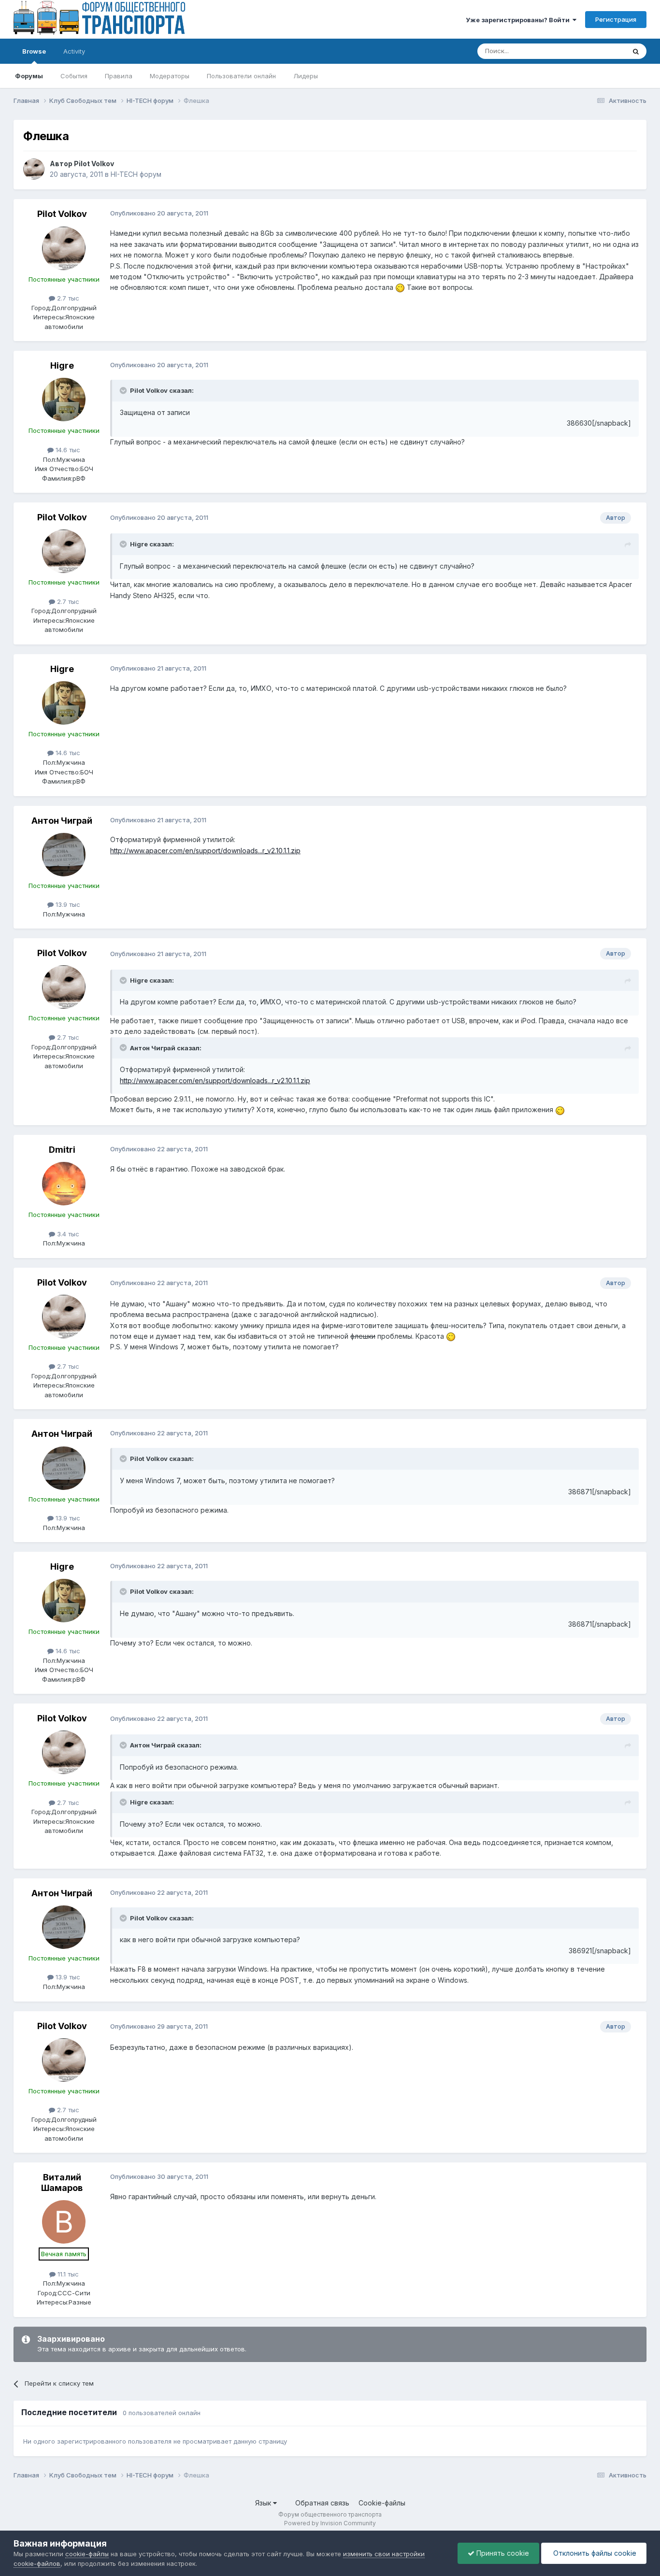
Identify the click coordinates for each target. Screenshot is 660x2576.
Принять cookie (502, 2553)
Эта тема (599, 51)
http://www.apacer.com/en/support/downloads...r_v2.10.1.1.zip (205, 851)
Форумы (29, 76)
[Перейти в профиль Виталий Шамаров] (64, 2222)
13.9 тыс (67, 904)
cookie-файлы (87, 2554)
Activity (74, 51)
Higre (62, 365)
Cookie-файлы (382, 2503)
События (74, 76)
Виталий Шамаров (62, 2182)
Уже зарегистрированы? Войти (519, 20)
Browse (34, 51)
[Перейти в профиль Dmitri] (64, 1184)
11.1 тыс (67, 2274)
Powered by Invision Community (330, 2523)
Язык (264, 2503)
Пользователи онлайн (241, 76)
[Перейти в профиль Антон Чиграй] (64, 855)
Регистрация (616, 19)
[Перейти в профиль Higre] (64, 400)
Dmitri (62, 1150)
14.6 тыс (67, 450)
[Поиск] (636, 51)
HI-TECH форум (136, 174)
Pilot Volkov (94, 164)
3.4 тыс (67, 1234)
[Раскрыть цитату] (124, 390)
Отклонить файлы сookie (594, 2553)
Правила (119, 76)
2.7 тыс (67, 298)
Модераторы (170, 76)
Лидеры (306, 76)
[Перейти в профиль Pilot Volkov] (34, 169)
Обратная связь (322, 2503)
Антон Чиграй (62, 821)
